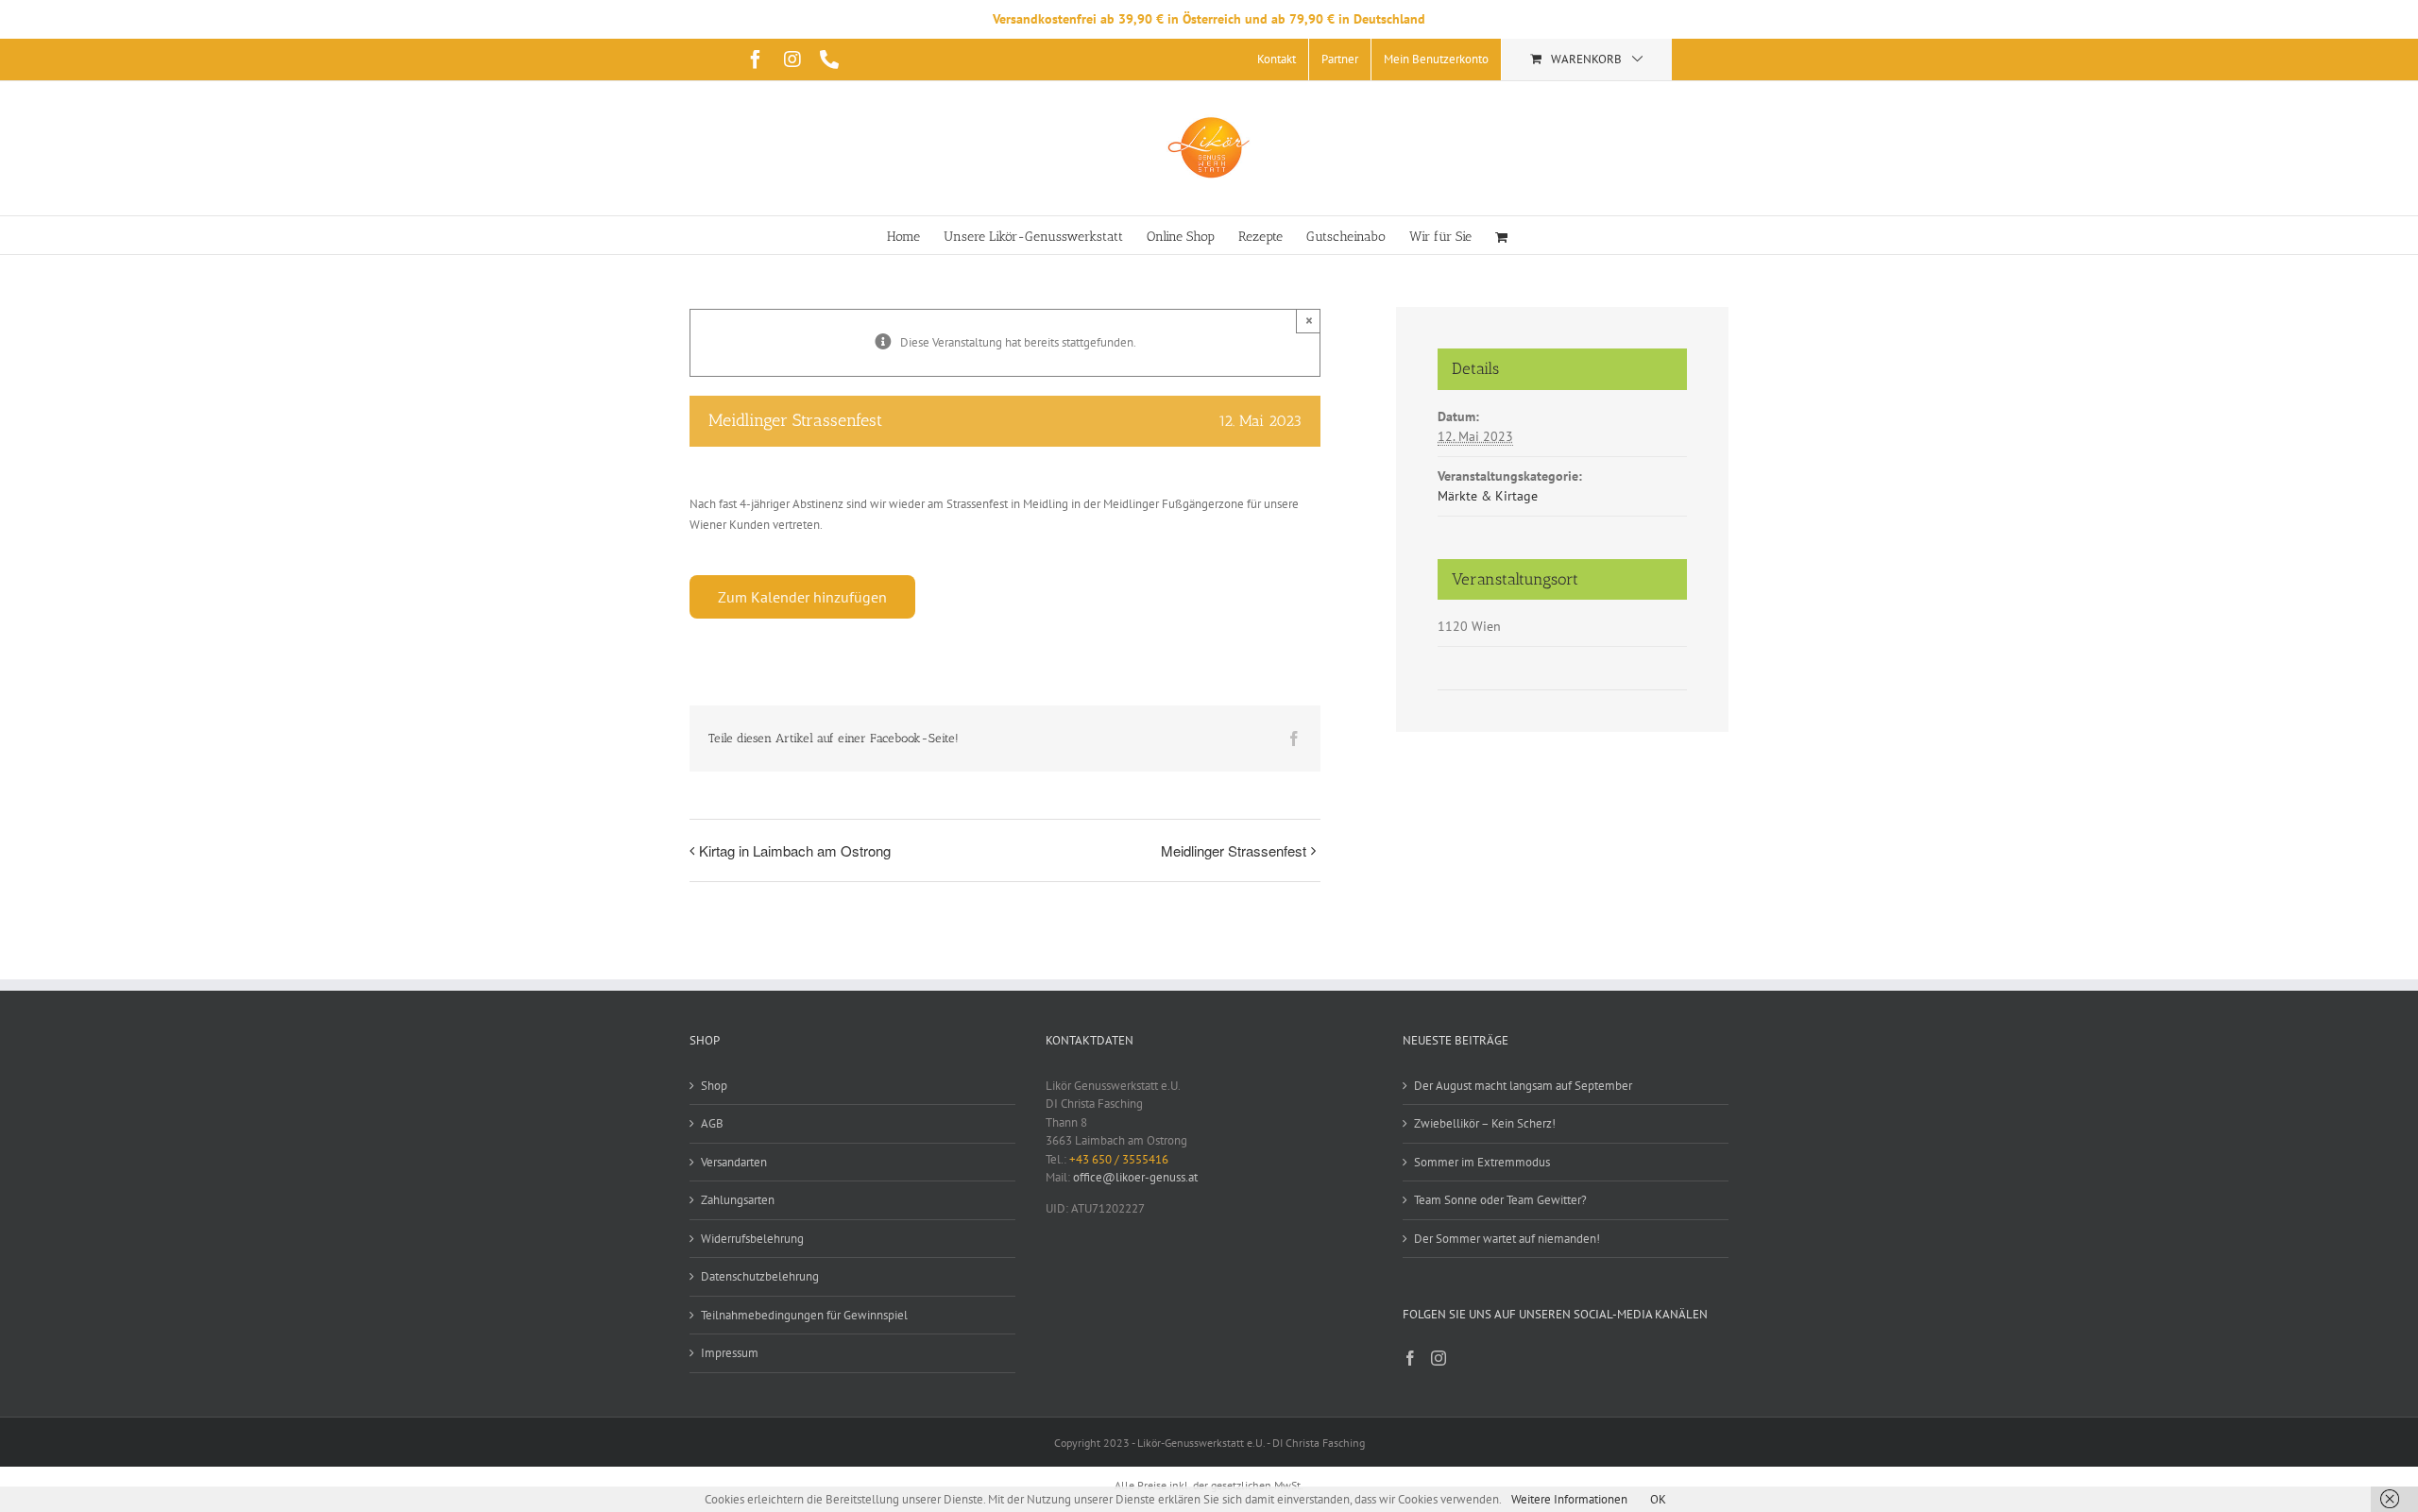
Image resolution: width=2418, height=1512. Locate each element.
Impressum (730, 1353)
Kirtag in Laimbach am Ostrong (795, 850)
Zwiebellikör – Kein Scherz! (1485, 1123)
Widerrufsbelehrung (752, 1239)
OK (1658, 1499)
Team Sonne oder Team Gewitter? (1500, 1200)
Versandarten (734, 1162)
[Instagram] (1439, 1358)
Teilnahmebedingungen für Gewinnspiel (804, 1315)
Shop (714, 1086)
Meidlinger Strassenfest (1234, 850)
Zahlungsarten (738, 1200)
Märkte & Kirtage (1488, 496)
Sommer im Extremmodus (1482, 1162)
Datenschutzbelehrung (760, 1276)
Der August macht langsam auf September (1523, 1086)
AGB (712, 1123)
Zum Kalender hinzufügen (802, 597)
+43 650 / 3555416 (1119, 1159)
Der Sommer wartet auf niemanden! (1507, 1239)
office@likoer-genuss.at (1135, 1177)
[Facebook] (1410, 1358)
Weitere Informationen (1569, 1499)
